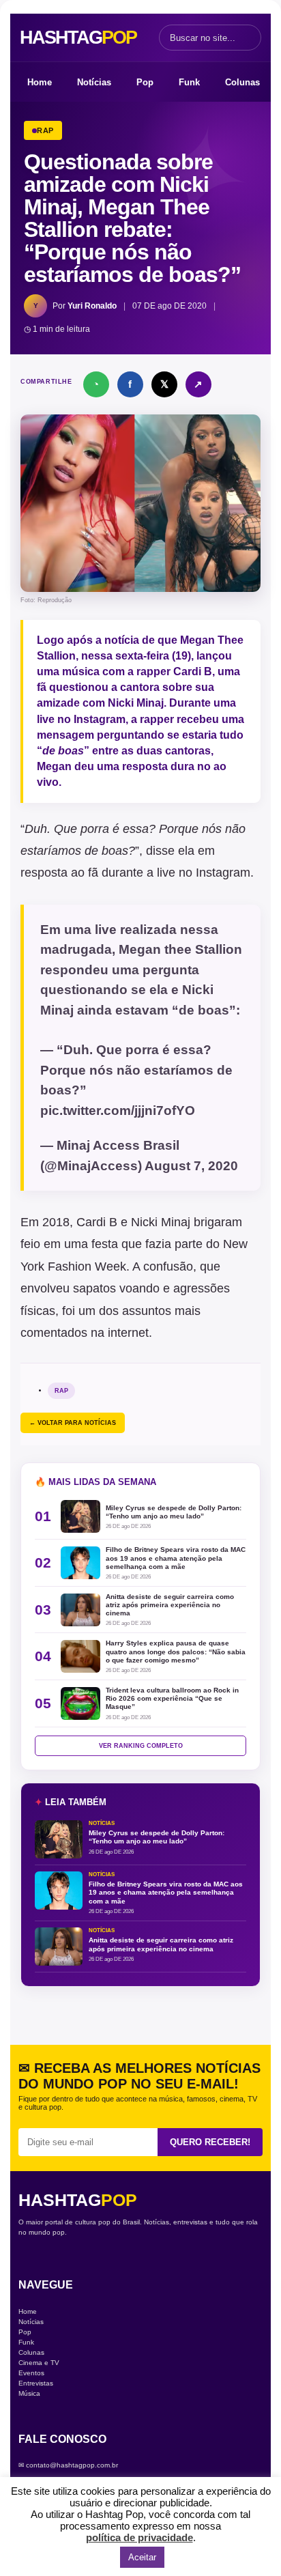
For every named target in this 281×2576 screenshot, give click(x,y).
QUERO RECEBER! (210, 2142)
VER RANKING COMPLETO (141, 1746)
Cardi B (193, 671)
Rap (61, 1391)
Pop (145, 82)
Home (40, 82)
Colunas (242, 82)
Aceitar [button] (142, 2557)
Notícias (94, 82)
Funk (189, 82)
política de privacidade (139, 2537)
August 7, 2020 (191, 1166)
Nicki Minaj (136, 703)
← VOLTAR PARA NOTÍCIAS (73, 1423)
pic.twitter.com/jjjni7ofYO (118, 1110)
